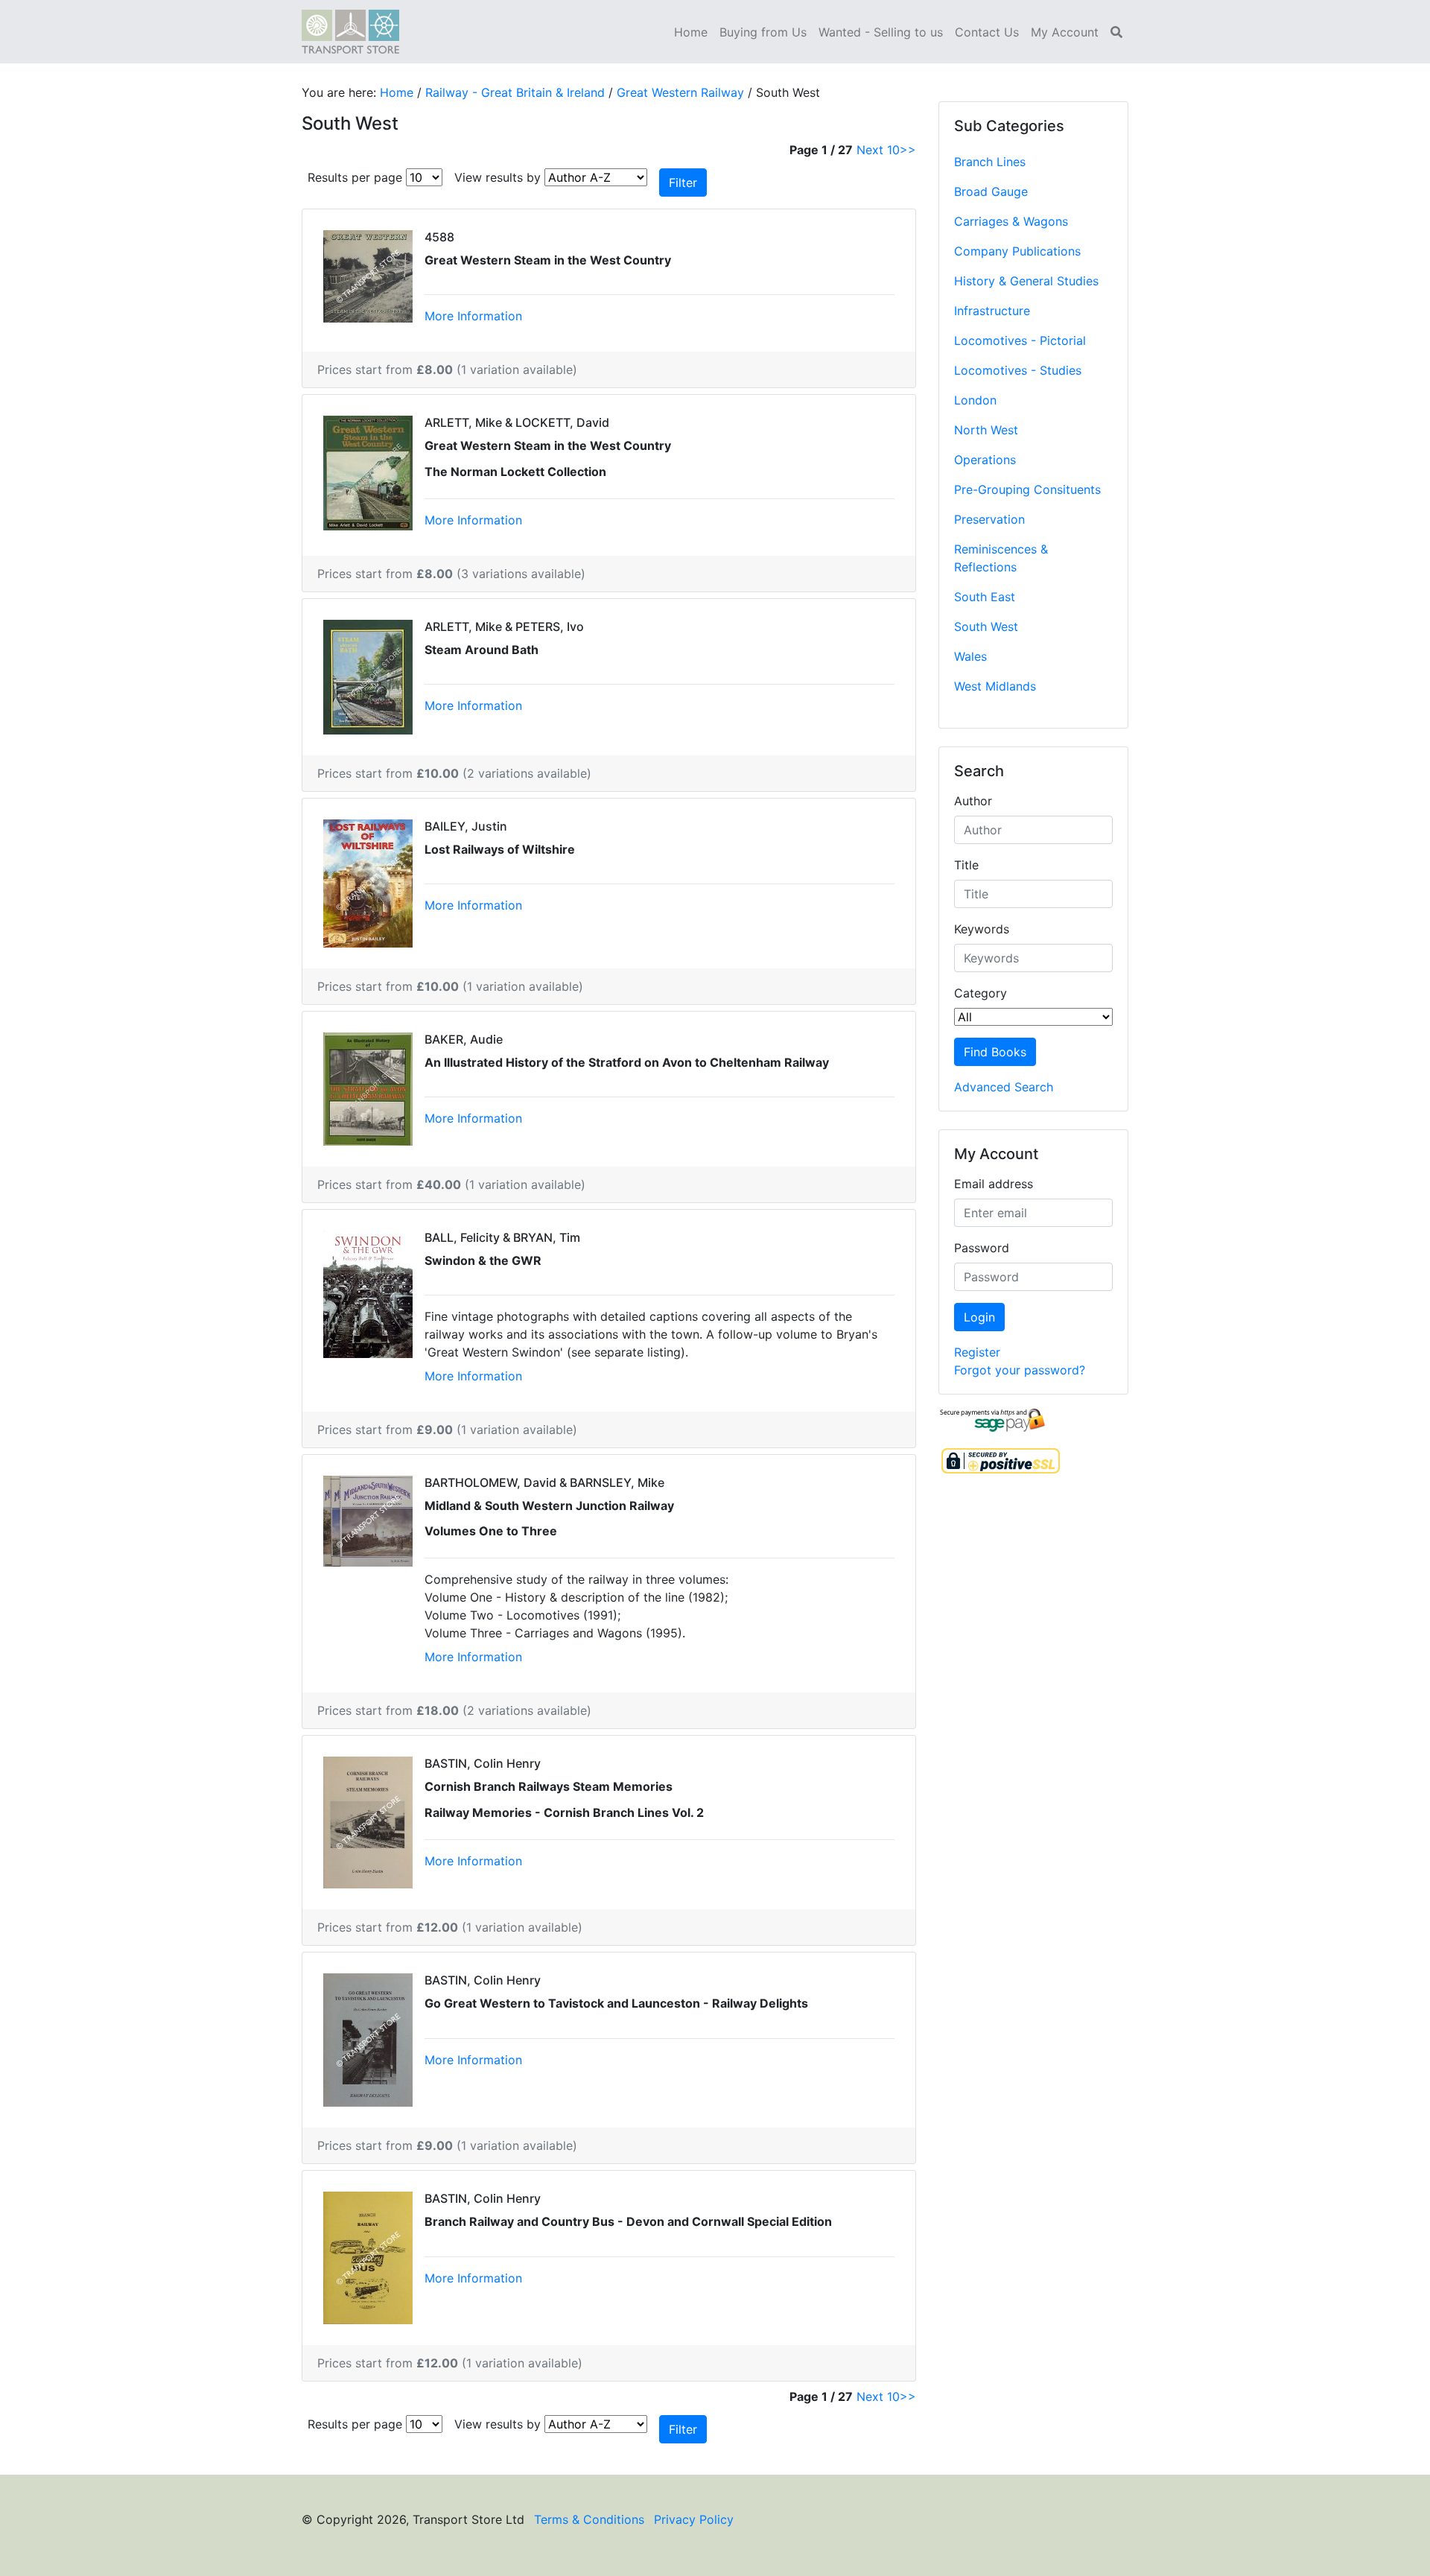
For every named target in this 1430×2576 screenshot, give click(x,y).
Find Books (995, 1052)
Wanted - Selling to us (881, 32)
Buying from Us (763, 32)
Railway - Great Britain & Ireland (515, 92)
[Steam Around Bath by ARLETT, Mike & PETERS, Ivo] (368, 676)
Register (977, 1352)
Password (982, 1248)
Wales (970, 656)
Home (691, 32)
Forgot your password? (1020, 1370)
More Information (473, 316)
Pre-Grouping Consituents (1027, 489)
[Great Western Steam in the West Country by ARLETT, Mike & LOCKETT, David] (368, 472)
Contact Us (987, 32)
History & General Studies (1026, 281)
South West (986, 626)
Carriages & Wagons (1011, 221)
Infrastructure (992, 311)
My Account (1065, 32)
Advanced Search (1004, 1087)
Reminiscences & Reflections (1001, 558)
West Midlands (995, 686)
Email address (994, 1184)
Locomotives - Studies (1018, 370)
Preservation (989, 519)
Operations (985, 460)
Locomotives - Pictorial (1020, 340)
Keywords (982, 929)
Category (981, 993)
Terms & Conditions (589, 2519)
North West (986, 430)
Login (979, 1317)
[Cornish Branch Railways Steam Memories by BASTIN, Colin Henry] (368, 1821)
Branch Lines (990, 162)
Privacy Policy (694, 2519)
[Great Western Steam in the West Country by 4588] (368, 275)
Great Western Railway (680, 92)
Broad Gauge (991, 191)
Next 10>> (886, 150)
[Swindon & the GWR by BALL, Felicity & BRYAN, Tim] (368, 1292)
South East (985, 597)
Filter (683, 183)
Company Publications (1017, 251)
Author (973, 801)
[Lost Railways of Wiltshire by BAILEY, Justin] (368, 882)
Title (966, 865)
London (975, 400)
